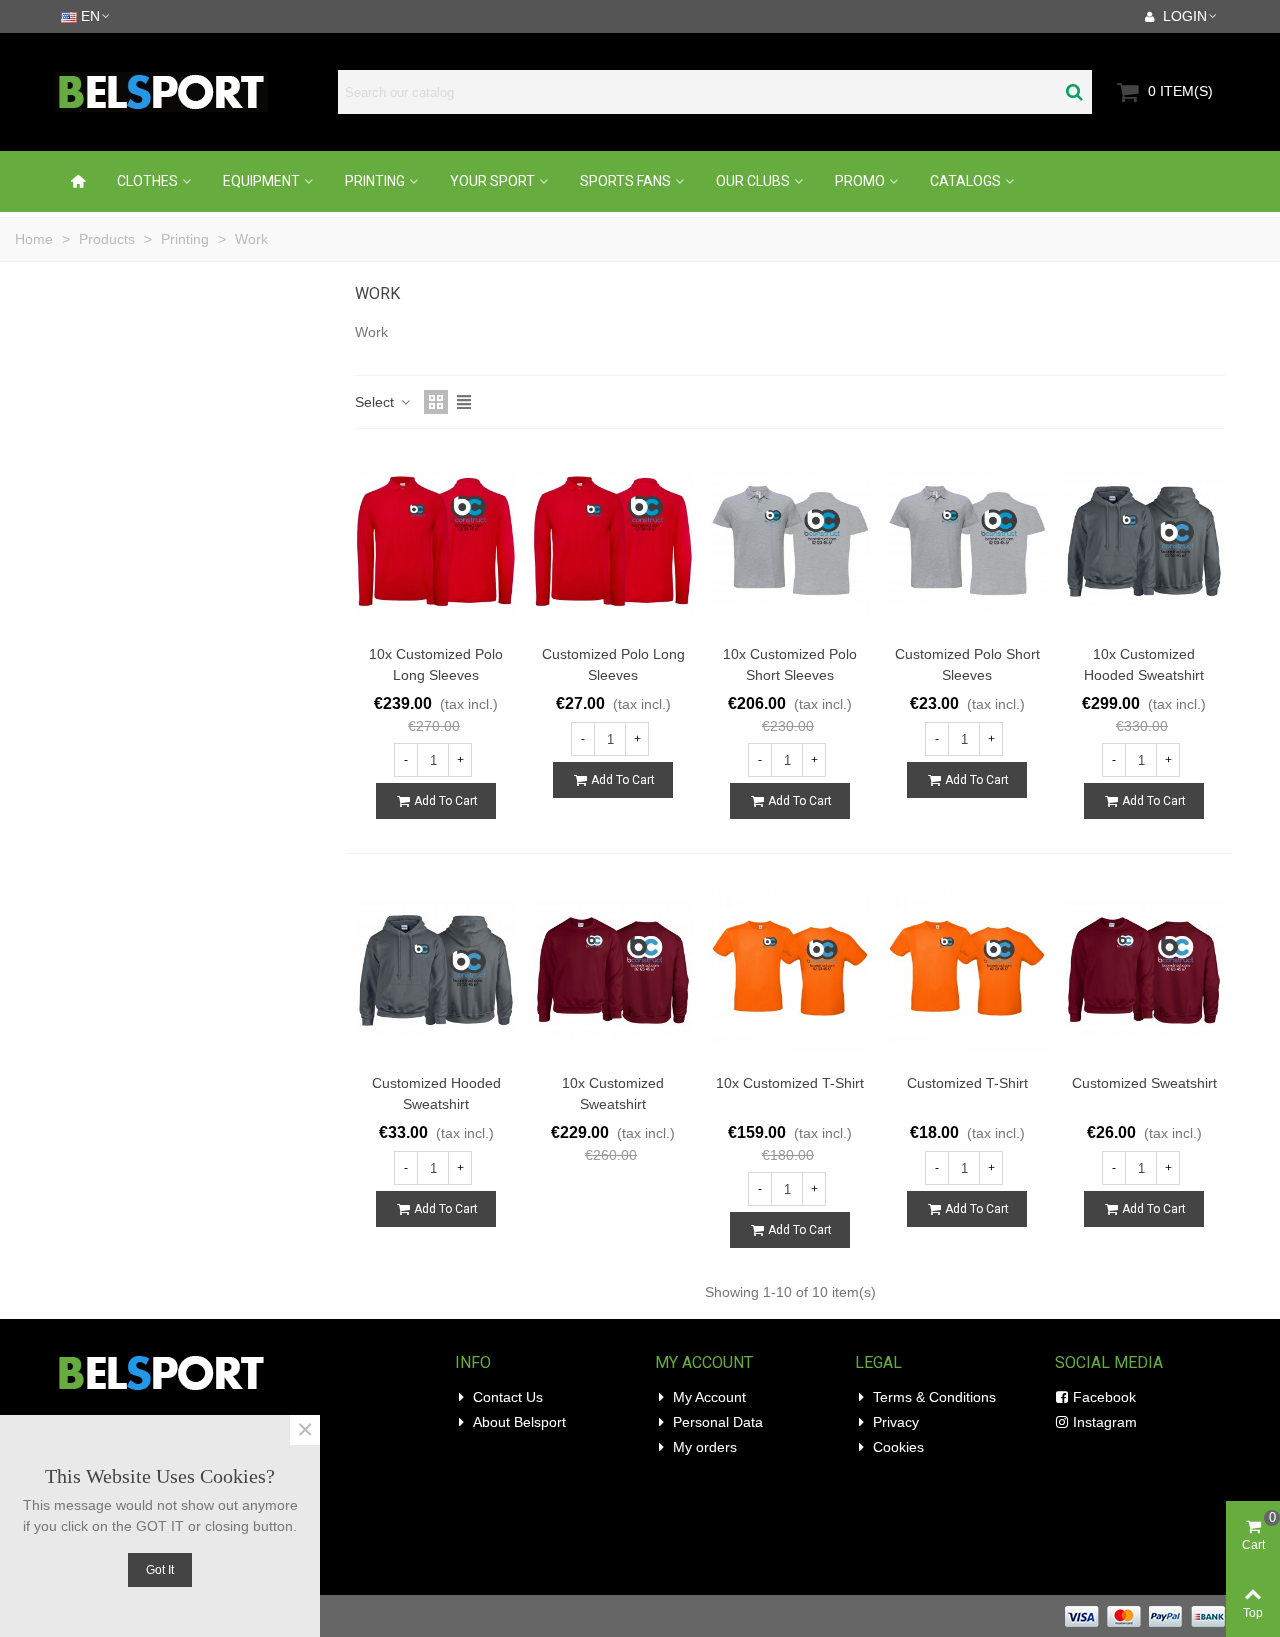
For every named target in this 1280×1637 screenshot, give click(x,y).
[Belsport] (188, 92)
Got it (160, 1570)
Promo (860, 181)
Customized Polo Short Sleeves (967, 664)
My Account (709, 1397)
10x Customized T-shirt (790, 1083)
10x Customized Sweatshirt (613, 1093)
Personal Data (718, 1422)
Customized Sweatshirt (1144, 1083)
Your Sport (492, 181)
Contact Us (508, 1397)
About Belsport (519, 1422)
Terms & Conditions (934, 1397)
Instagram (1105, 1422)
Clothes (147, 181)
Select (376, 402)
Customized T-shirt (967, 1083)
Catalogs (965, 181)
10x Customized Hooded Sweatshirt (1144, 664)
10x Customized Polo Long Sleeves (436, 664)
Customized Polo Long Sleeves (613, 664)
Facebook (1104, 1397)
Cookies (898, 1447)
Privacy (896, 1422)
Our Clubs (753, 181)
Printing (375, 181)
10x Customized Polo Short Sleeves (790, 664)
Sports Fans (625, 181)
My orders (705, 1447)
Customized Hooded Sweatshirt (436, 1093)
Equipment (261, 181)
